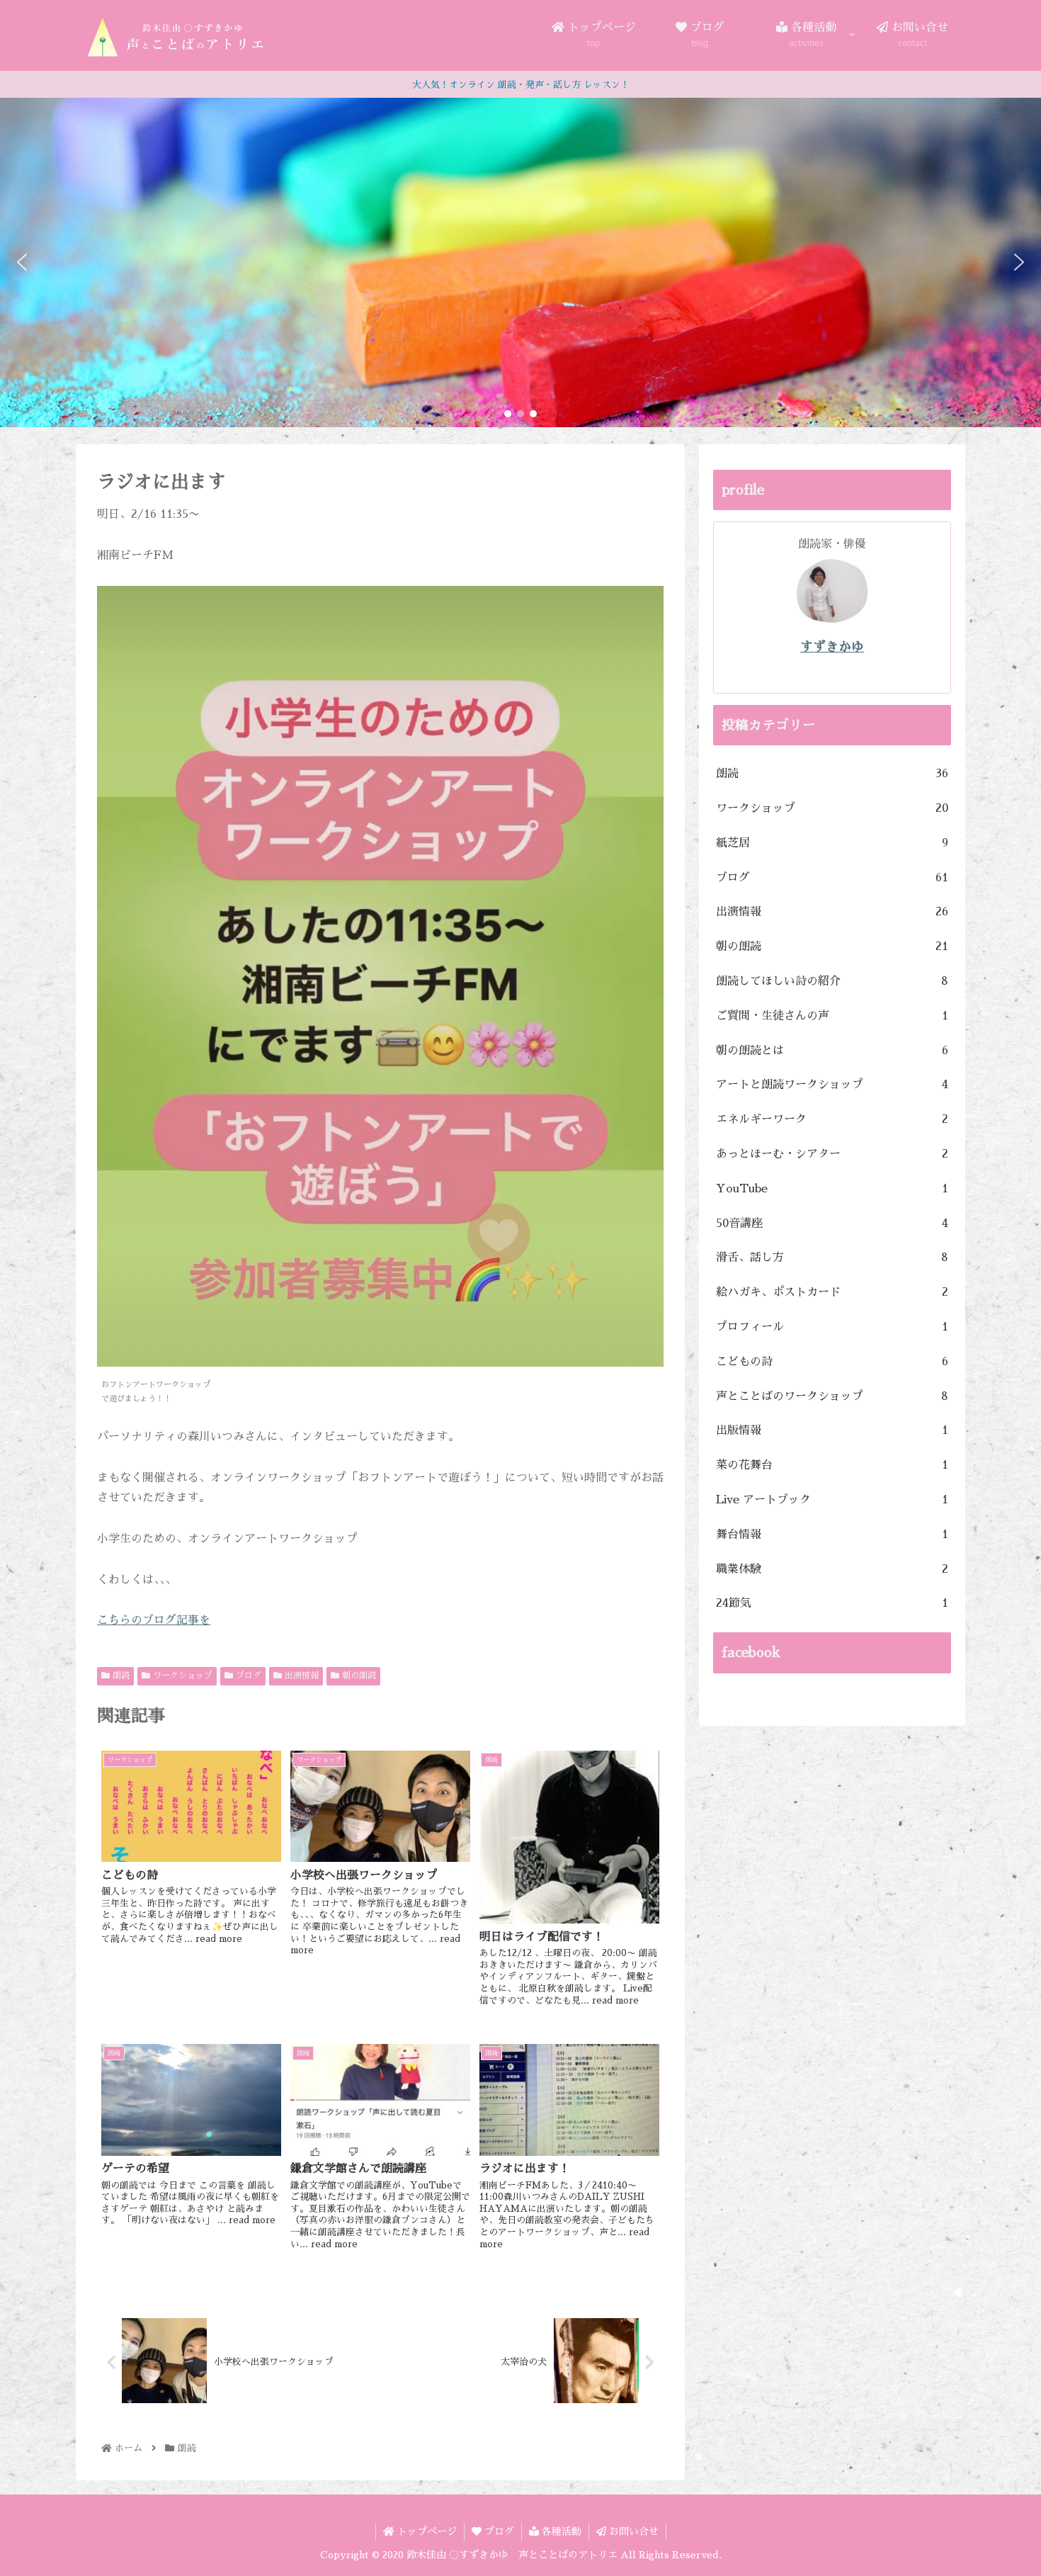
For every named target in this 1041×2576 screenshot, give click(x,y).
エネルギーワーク (832, 1119)
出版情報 (832, 1430)
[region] (520, 262)
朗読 (120, 1676)
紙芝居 (832, 843)
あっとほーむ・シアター (832, 1154)
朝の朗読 (358, 1676)
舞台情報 (832, 1535)
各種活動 (560, 2531)
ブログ (247, 1676)
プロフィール (832, 1327)
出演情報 (300, 1676)
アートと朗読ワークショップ (832, 1085)
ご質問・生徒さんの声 (832, 1016)
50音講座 (832, 1224)
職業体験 (832, 1569)
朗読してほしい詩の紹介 (832, 981)
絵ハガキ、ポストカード (832, 1292)
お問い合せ (632, 2531)
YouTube (832, 1189)
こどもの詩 (832, 1362)
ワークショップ (181, 1676)
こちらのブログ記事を (154, 1620)
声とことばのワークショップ (832, 1396)
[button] (22, 262)
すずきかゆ (832, 647)
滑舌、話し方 (832, 1258)
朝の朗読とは (832, 1051)
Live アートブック (832, 1500)
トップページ (426, 2531)
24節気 (832, 1603)
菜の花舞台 (832, 1465)
